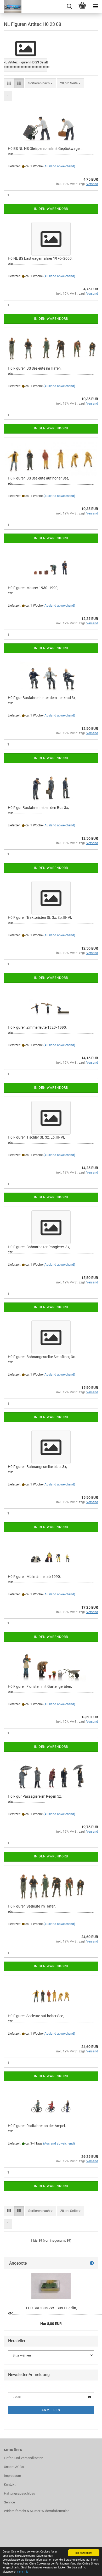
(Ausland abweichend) (59, 166)
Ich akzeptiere (84, 2553)
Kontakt (10, 2485)
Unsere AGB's (14, 2467)
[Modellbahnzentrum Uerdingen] (11, 7)
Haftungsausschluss (19, 2493)
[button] (9, 83)
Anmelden (51, 2410)
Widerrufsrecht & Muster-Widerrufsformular (36, 2511)
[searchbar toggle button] (69, 7)
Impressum (12, 2476)
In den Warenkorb (51, 209)
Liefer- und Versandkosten (24, 2458)
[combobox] (40, 83)
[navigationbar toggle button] (95, 7)
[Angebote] (92, 2263)
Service (9, 2502)
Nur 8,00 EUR (51, 2324)
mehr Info (23, 2571)
